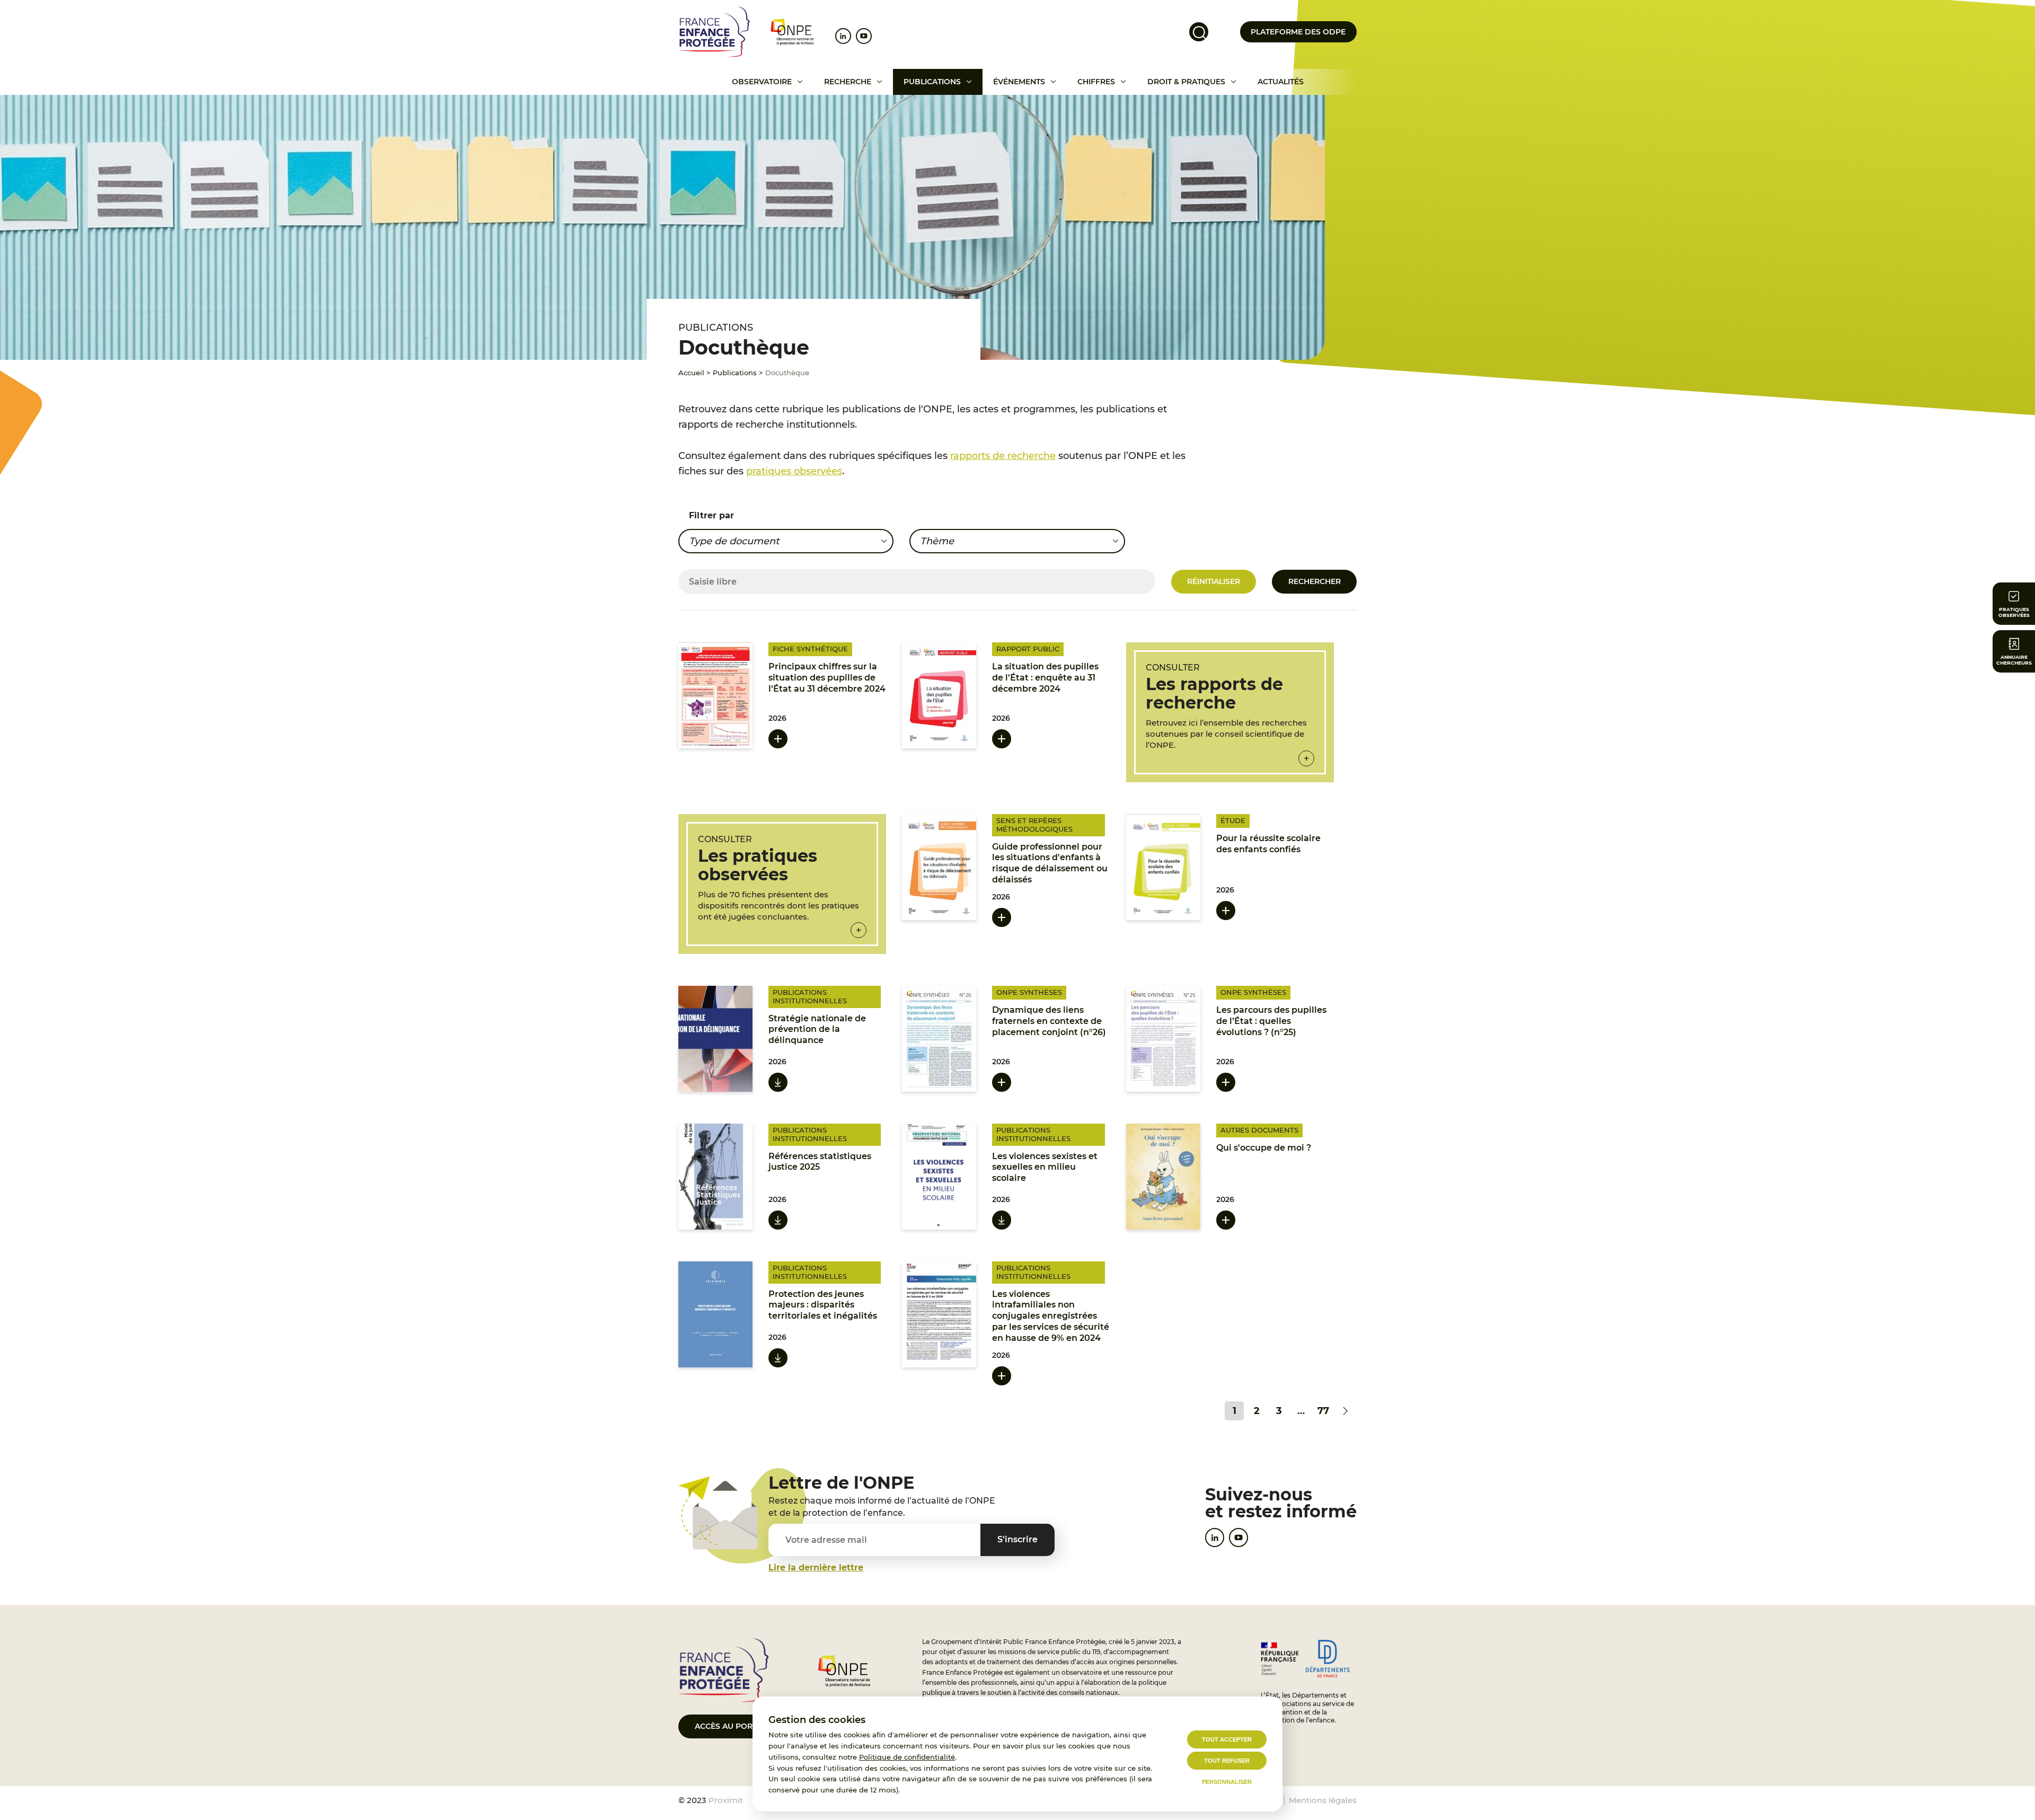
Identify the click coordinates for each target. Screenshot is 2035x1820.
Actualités (1281, 82)
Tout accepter (1227, 1739)
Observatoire (762, 82)
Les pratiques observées (758, 865)
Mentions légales (1323, 1800)
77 (1323, 1411)
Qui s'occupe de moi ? (1264, 1148)
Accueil (691, 373)
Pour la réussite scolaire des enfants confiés (1268, 844)
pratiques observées (794, 471)
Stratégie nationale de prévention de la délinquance (817, 1030)
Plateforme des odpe (1298, 32)
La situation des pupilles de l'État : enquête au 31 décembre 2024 (1045, 678)
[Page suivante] (1346, 1411)
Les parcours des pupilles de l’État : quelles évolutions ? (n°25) (1271, 1021)
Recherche (848, 82)
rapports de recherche (1003, 456)
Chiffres (1096, 82)
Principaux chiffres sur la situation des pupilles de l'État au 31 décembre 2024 (827, 678)
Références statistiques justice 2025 (820, 1162)
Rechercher (1315, 581)
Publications (932, 82)
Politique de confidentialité (907, 1757)
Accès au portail (732, 1726)
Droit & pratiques (1186, 82)
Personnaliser (1227, 1782)
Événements (1019, 82)
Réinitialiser (1214, 581)
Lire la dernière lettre (816, 1567)
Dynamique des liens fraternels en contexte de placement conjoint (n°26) (1049, 1021)
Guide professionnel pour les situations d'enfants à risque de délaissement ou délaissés (1050, 863)
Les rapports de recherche (1214, 693)
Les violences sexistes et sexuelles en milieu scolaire (1045, 1167)
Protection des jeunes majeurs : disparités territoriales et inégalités (823, 1305)
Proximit (726, 1800)
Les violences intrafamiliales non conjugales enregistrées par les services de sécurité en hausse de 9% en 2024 (1051, 1316)
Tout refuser (1227, 1761)
